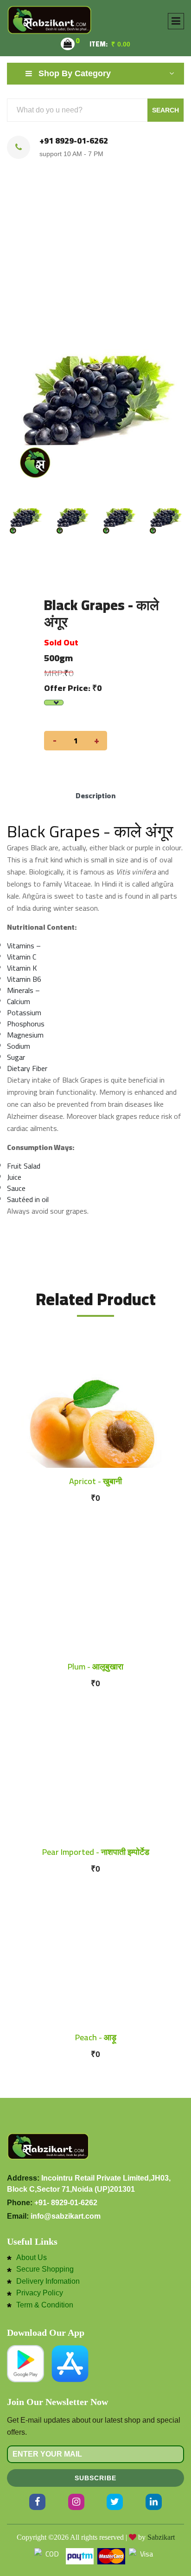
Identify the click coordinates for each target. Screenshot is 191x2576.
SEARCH (166, 110)
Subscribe (95, 2478)
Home (53, 251)
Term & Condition (45, 2305)
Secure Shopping (45, 2269)
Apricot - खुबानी (95, 1481)
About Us (32, 2258)
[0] (68, 44)
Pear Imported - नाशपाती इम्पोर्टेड (96, 1852)
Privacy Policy (40, 2293)
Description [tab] (95, 795)
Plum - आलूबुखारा (95, 1666)
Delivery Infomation (48, 2281)
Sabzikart (161, 2537)
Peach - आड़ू (96, 2037)
